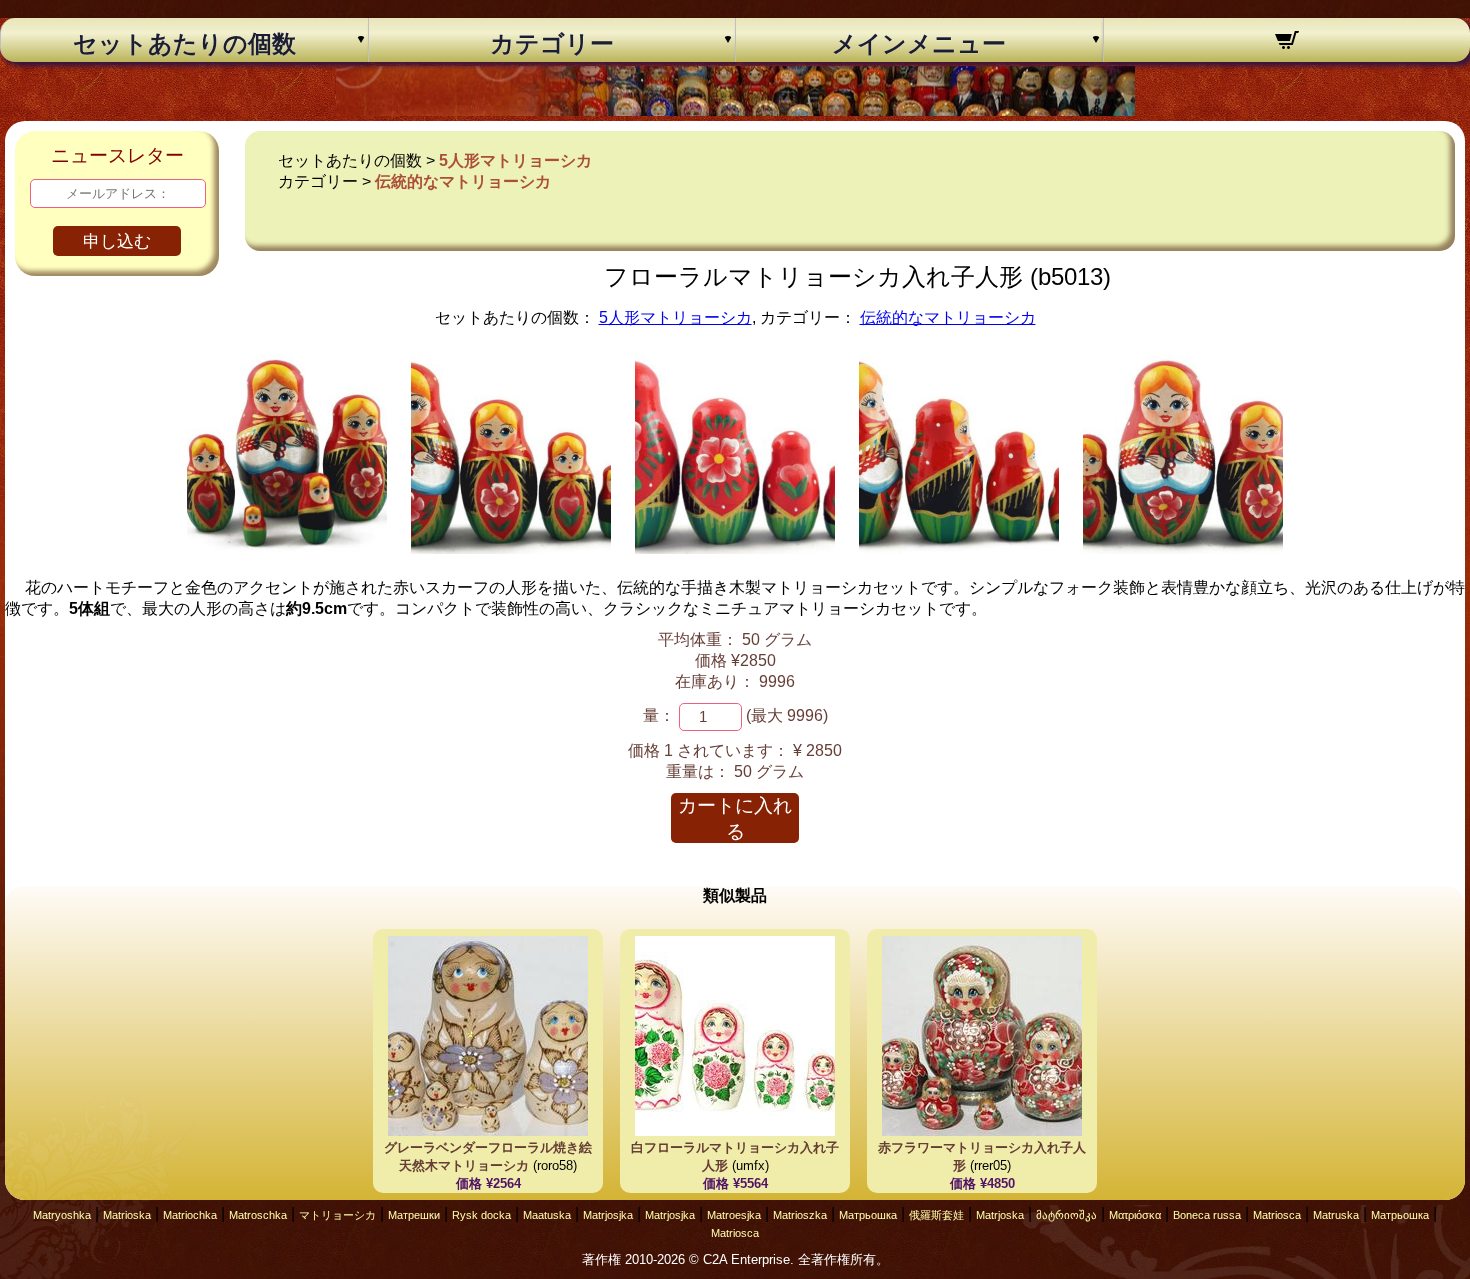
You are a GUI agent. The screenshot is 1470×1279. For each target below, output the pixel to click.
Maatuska (547, 1215)
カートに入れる (735, 818)
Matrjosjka (608, 1215)
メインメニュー (919, 44)
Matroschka (258, 1215)
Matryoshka (62, 1215)
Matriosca (1277, 1215)
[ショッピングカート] (1287, 43)
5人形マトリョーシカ (515, 160)
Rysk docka (481, 1215)
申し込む (117, 241)
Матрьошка (868, 1215)
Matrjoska (1000, 1215)
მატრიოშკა (1066, 1215)
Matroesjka (734, 1215)
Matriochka (190, 1215)
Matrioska (127, 1215)
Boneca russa (1207, 1215)
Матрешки (414, 1215)
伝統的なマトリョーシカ (463, 181)
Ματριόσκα (1135, 1215)
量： (659, 715)
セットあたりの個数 (184, 44)
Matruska (1336, 1215)
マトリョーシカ (337, 1215)
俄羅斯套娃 (936, 1215)
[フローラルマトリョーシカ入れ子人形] (287, 548)
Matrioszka (800, 1215)
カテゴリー (552, 44)
